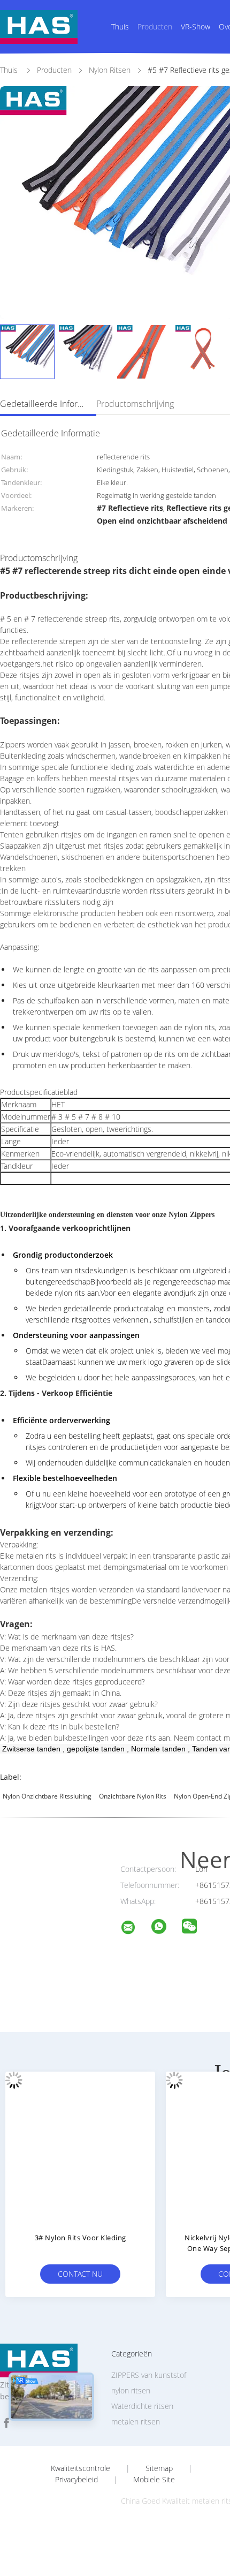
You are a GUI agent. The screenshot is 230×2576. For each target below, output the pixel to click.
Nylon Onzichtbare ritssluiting (47, 1796)
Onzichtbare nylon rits (133, 1796)
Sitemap (159, 2468)
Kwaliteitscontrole (80, 2468)
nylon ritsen (131, 2390)
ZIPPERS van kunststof (149, 2375)
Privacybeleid (76, 2480)
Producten (155, 27)
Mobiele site (154, 2480)
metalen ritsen (136, 2422)
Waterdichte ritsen (142, 2406)
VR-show (195, 27)
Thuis (120, 27)
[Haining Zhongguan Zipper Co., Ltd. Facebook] (6, 2423)
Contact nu (80, 2274)
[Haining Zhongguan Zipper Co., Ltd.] (135, 1929)
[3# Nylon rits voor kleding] (80, 2147)
